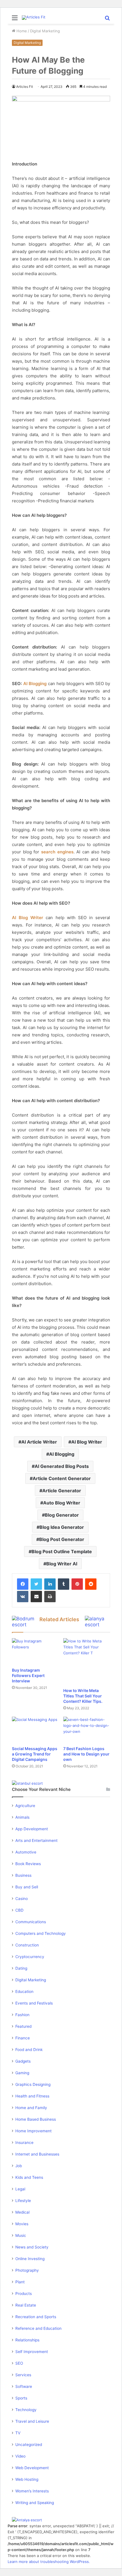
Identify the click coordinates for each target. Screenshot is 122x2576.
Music (21, 2235)
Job (19, 2166)
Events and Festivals (34, 2003)
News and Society (32, 2247)
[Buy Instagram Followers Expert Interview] (35, 1651)
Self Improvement (32, 2352)
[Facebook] (23, 1584)
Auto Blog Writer (62, 1503)
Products (24, 2294)
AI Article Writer (39, 1442)
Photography (27, 2270)
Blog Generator (62, 1515)
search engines (57, 852)
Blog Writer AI (62, 1564)
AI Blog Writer (28, 918)
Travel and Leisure (32, 2421)
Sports (21, 2398)
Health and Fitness (32, 2096)
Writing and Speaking (35, 2503)
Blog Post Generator (62, 1539)
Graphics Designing (33, 2084)
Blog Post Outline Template (62, 1551)
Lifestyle (23, 2201)
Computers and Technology (41, 1933)
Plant (20, 2282)
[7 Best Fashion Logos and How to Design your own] (87, 1730)
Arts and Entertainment (36, 1840)
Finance (23, 2038)
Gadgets (23, 2061)
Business (23, 1875)
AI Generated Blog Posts (62, 1466)
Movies (22, 2224)
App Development (32, 1829)
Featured (23, 2026)
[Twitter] (36, 1584)
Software (24, 2386)
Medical (22, 2212)
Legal (20, 2189)
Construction (27, 1945)
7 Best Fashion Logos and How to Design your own (86, 1754)
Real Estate (26, 2305)
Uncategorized (29, 2445)
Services (23, 2375)
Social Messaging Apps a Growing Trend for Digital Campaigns (35, 1754)
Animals (22, 1817)
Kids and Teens (29, 2177)
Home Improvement (33, 2131)
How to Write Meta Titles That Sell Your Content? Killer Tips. (83, 1696)
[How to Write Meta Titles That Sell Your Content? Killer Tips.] (87, 1662)
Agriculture (25, 1806)
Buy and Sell (27, 1887)
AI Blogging (35, 684)
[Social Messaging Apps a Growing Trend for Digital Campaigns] (35, 1730)
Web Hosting (27, 2479)
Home (21, 31)
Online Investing (30, 2259)
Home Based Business (36, 2119)
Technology (26, 2410)
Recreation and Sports (36, 2317)
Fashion (22, 2015)
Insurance (24, 2143)
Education (24, 1991)
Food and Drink (29, 2050)
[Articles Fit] (34, 18)
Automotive (26, 1852)
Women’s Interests (32, 2491)
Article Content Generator (62, 1478)
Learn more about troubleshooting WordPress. (49, 2562)
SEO (19, 2363)
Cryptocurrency (30, 1957)
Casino (22, 1899)
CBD (19, 1910)
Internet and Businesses (37, 2154)
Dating (21, 1968)
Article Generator (62, 1491)
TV (18, 2433)
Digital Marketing (45, 31)
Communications (31, 1922)
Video (20, 2456)
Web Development (32, 2468)
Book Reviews (28, 1864)
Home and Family (31, 2108)
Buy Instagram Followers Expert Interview (28, 1675)
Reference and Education (38, 2328)
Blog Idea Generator (62, 1527)
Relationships (27, 2340)
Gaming (22, 2073)
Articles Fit (25, 87)
